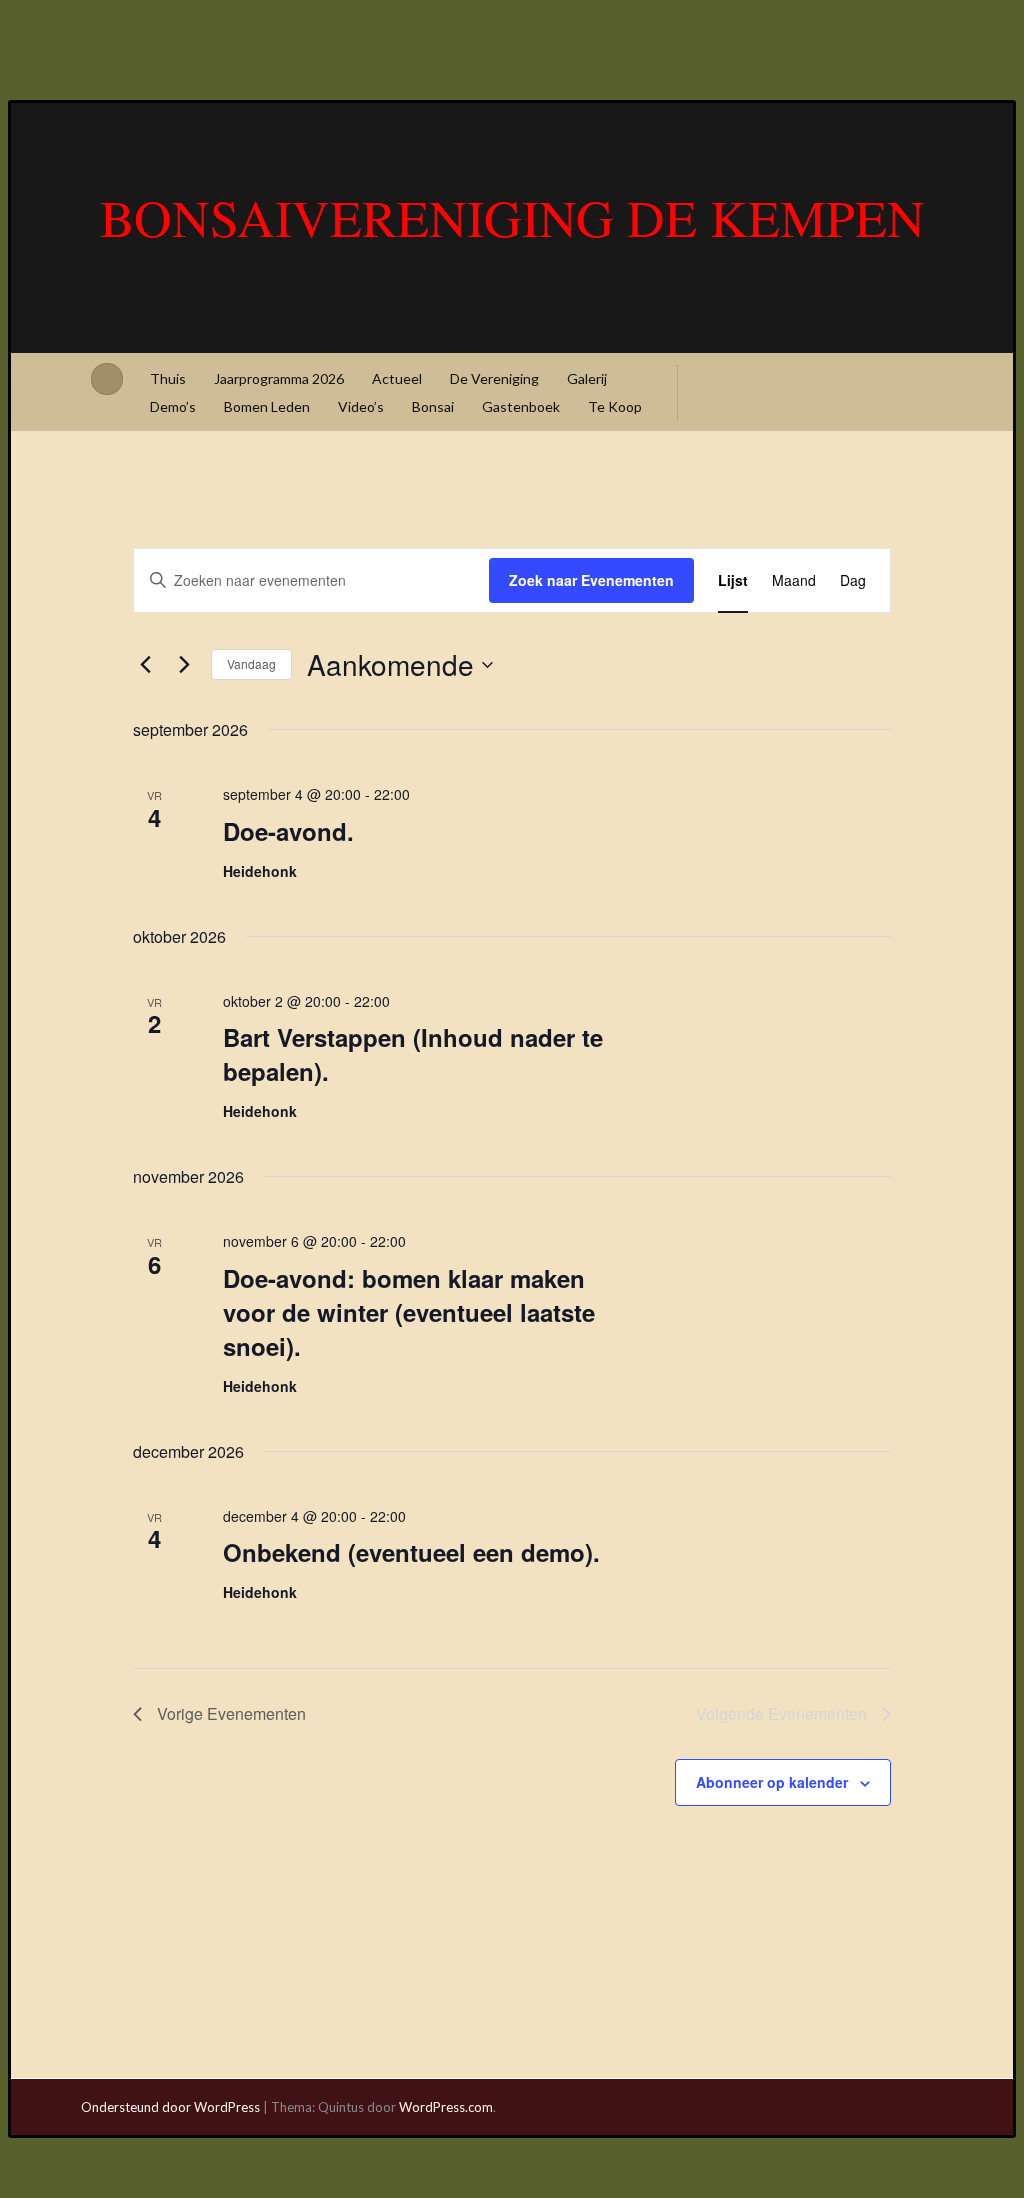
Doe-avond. (288, 831)
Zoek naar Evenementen (591, 580)
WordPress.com (446, 2107)
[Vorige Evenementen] (145, 665)
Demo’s (173, 406)
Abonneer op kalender (772, 1782)
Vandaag (251, 663)
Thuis (168, 378)
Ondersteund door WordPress (170, 2107)
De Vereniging (494, 378)
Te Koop (615, 406)
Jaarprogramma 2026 (279, 378)
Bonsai (433, 406)
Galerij (587, 378)
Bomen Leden (267, 406)
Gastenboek (521, 406)
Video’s (361, 406)
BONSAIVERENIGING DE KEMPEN (512, 217)
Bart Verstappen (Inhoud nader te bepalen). (413, 1054)
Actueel (397, 378)
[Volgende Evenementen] (184, 665)
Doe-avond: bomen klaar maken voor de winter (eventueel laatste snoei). (409, 1312)
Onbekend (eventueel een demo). (411, 1552)
